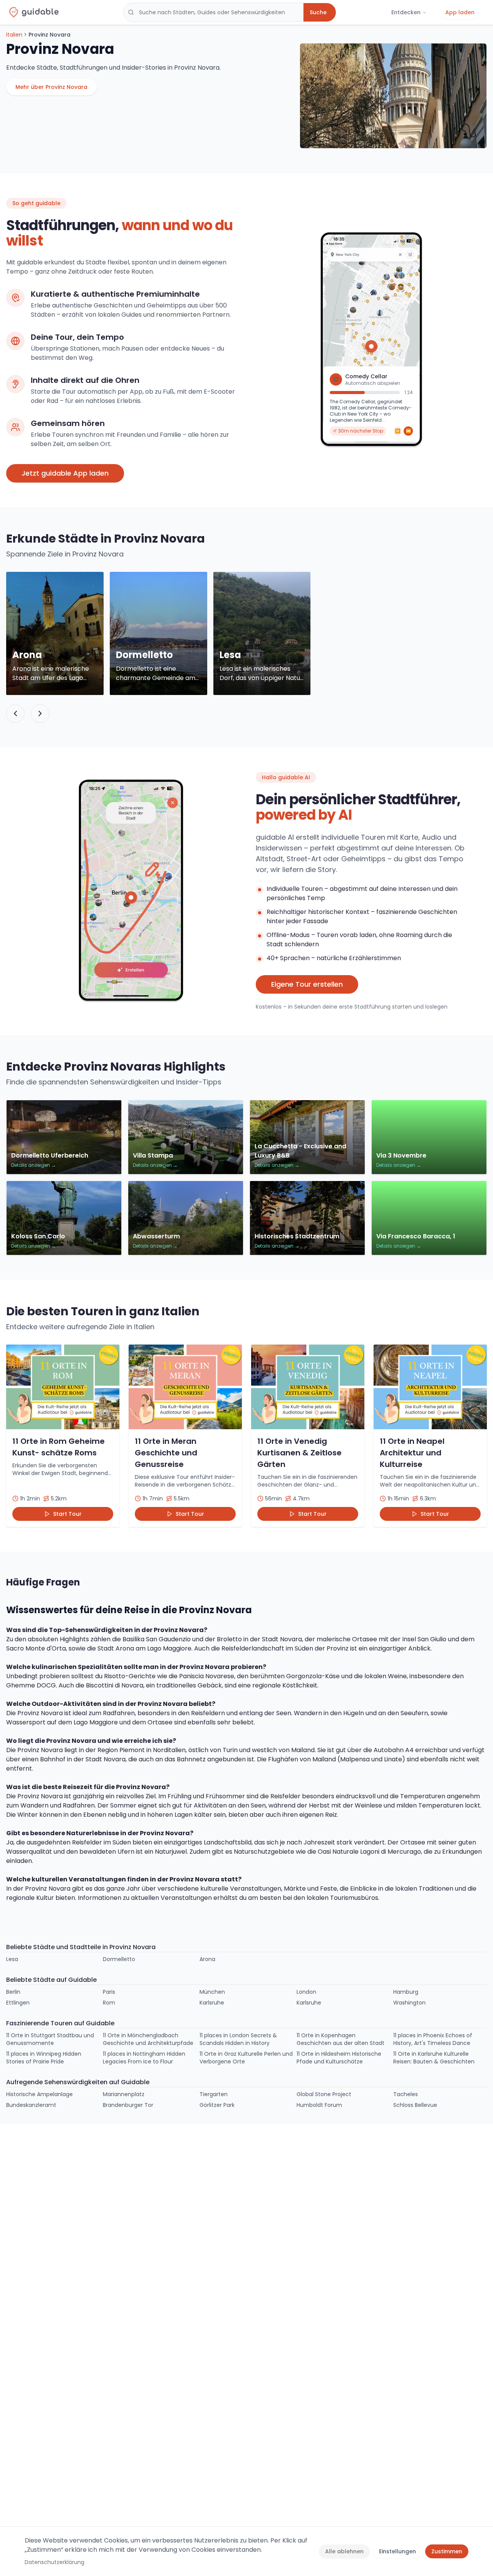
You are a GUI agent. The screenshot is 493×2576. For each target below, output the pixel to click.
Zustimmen (447, 2551)
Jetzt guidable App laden (65, 473)
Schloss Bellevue (415, 2105)
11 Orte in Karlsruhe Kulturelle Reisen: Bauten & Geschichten (434, 2058)
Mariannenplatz (124, 2094)
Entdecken (406, 12)
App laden (460, 12)
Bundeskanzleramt (31, 2105)
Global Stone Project (324, 2094)
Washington (409, 2003)
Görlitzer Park (217, 2105)
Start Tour (67, 1514)
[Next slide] (40, 713)
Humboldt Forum (319, 2105)
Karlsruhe (212, 2003)
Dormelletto (119, 1959)
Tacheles (406, 2094)
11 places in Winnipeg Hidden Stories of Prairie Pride (44, 2058)
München (212, 1992)
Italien (14, 35)
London (306, 1992)
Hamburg (406, 1992)
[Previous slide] (15, 713)
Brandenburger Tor (128, 2105)
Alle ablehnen (344, 2551)
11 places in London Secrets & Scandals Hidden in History (238, 2039)
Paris (109, 1992)
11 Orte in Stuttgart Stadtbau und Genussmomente (50, 2039)
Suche (318, 12)
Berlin (13, 1992)
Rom (109, 2003)
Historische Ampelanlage (39, 2094)
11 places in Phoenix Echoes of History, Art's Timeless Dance (433, 2039)
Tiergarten (214, 2094)
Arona (207, 1959)
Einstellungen (397, 2551)
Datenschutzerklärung (54, 2562)
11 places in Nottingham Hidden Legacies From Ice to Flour (144, 2058)
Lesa (12, 1959)
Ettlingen (18, 2003)
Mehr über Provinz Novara (51, 87)
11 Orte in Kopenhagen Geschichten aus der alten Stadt (340, 2039)
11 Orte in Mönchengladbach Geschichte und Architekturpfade (148, 2039)
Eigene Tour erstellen (307, 984)
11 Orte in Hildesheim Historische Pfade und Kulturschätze (339, 2058)
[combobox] (213, 12)
